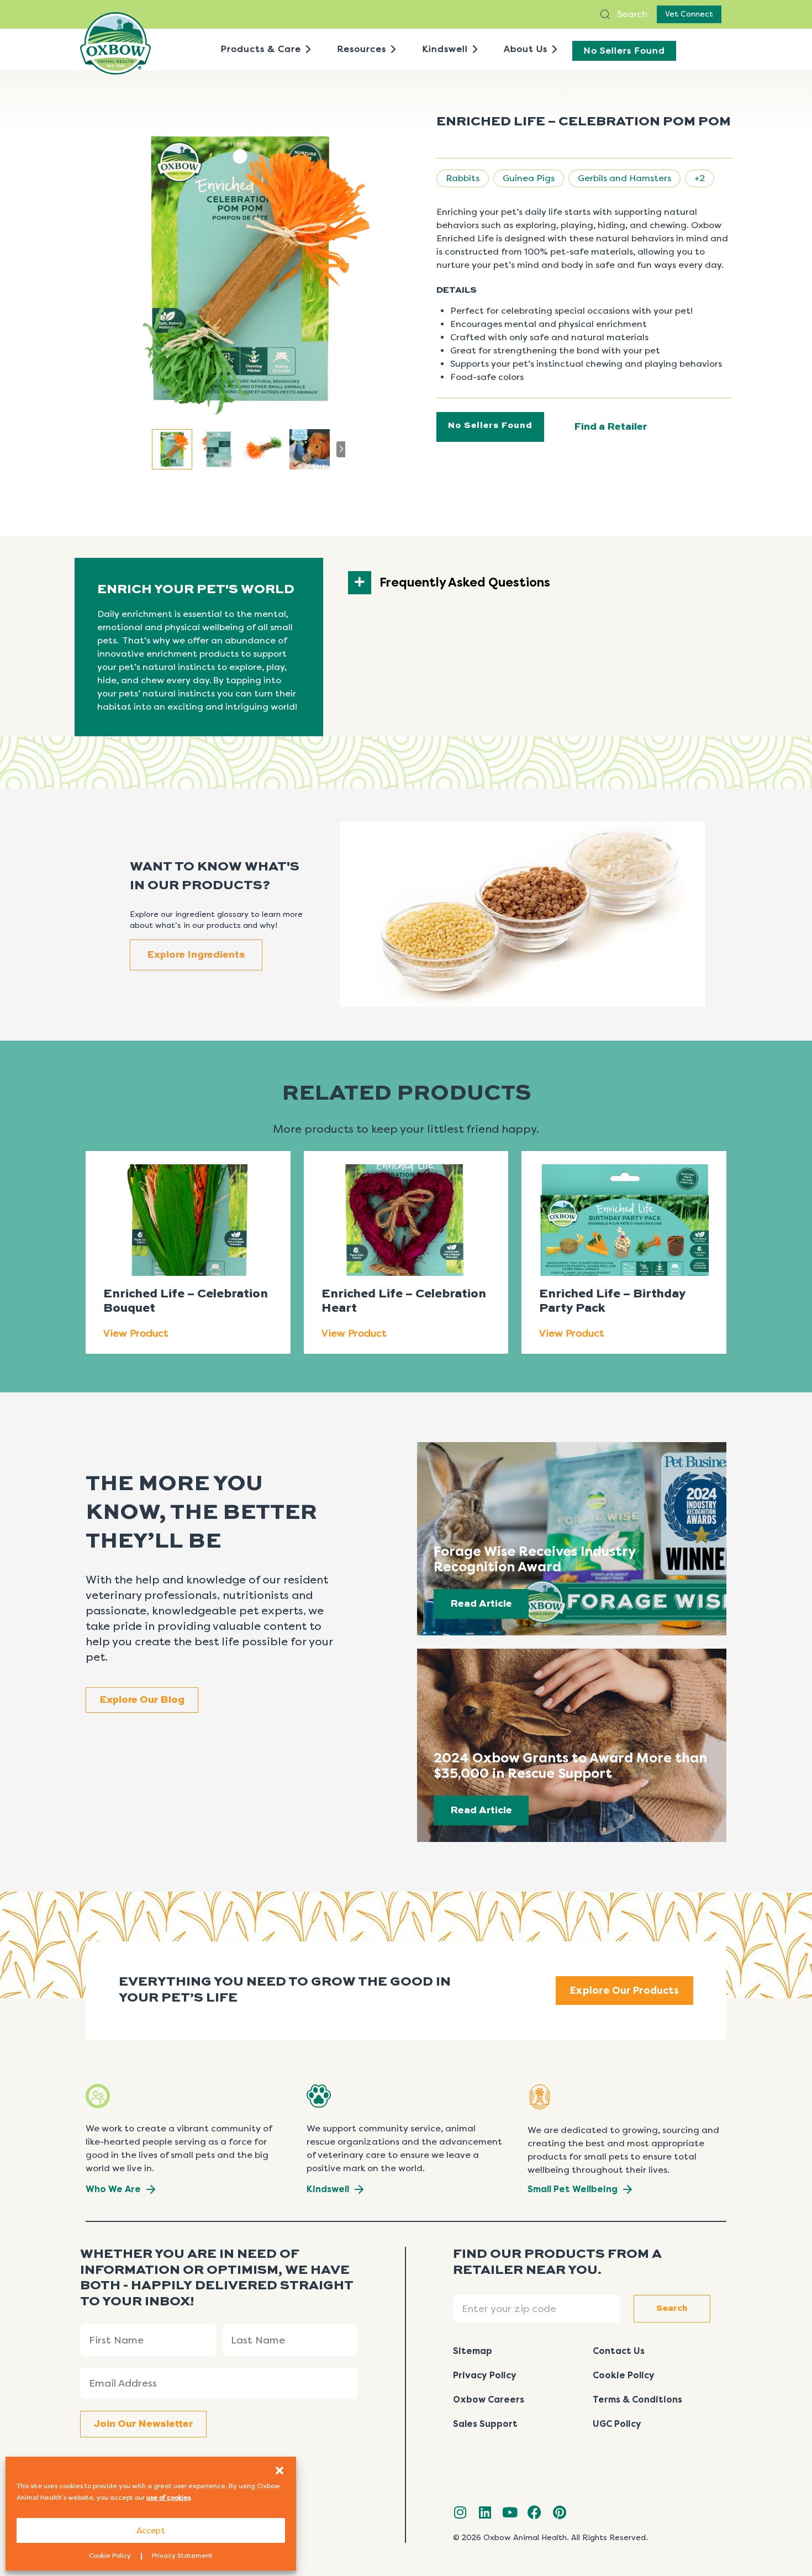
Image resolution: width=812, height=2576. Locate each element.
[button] (280, 2471)
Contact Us (619, 2351)
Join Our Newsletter (143, 2424)
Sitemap (473, 2351)
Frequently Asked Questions (465, 583)
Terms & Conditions (637, 2400)
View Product (136, 1333)
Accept (151, 2531)
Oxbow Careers (489, 2400)
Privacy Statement (182, 2556)
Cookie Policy (110, 2556)
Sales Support (485, 2424)
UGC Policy (617, 2424)
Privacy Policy (485, 2375)
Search (631, 14)
